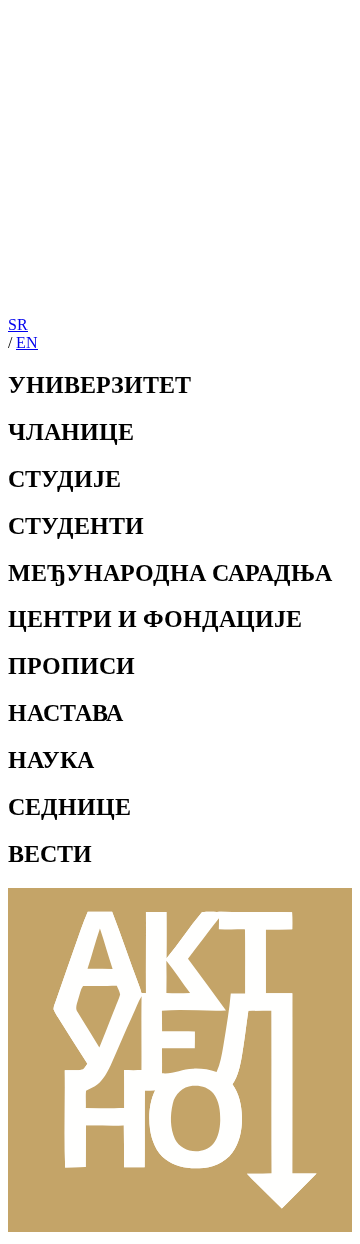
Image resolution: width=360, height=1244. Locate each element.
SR (18, 324)
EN (27, 342)
